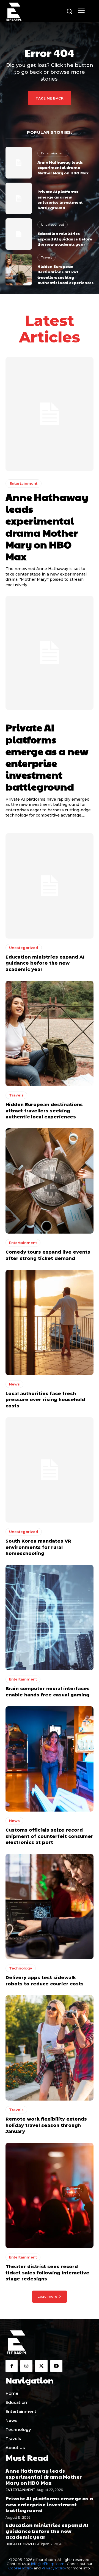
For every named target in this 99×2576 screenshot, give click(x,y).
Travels (46, 257)
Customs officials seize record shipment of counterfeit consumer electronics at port (49, 1836)
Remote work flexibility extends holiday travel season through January (46, 2125)
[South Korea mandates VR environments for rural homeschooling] (50, 1470)
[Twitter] (41, 2366)
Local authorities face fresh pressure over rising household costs (45, 1400)
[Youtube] (56, 2366)
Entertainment (53, 153)
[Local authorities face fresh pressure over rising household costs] (50, 1322)
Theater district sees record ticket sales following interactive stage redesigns (47, 2273)
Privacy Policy (54, 2568)
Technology (21, 1968)
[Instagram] (26, 2366)
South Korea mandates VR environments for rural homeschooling (38, 1547)
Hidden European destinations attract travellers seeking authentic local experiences (65, 274)
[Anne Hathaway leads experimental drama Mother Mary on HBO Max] (19, 162)
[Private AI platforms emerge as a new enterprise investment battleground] (19, 198)
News (14, 1384)
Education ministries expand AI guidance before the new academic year (65, 239)
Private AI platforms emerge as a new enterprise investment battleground (60, 199)
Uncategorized (53, 224)
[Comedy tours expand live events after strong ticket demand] (50, 1181)
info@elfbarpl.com (48, 2564)
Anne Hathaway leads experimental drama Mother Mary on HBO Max (63, 167)
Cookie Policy (21, 2568)
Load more (48, 2296)
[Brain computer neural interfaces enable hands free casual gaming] (50, 1617)
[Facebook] (12, 2366)
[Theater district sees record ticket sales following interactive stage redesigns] (50, 2195)
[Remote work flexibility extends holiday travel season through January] (50, 2048)
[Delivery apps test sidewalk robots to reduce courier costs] (50, 1906)
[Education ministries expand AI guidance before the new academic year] (19, 234)
